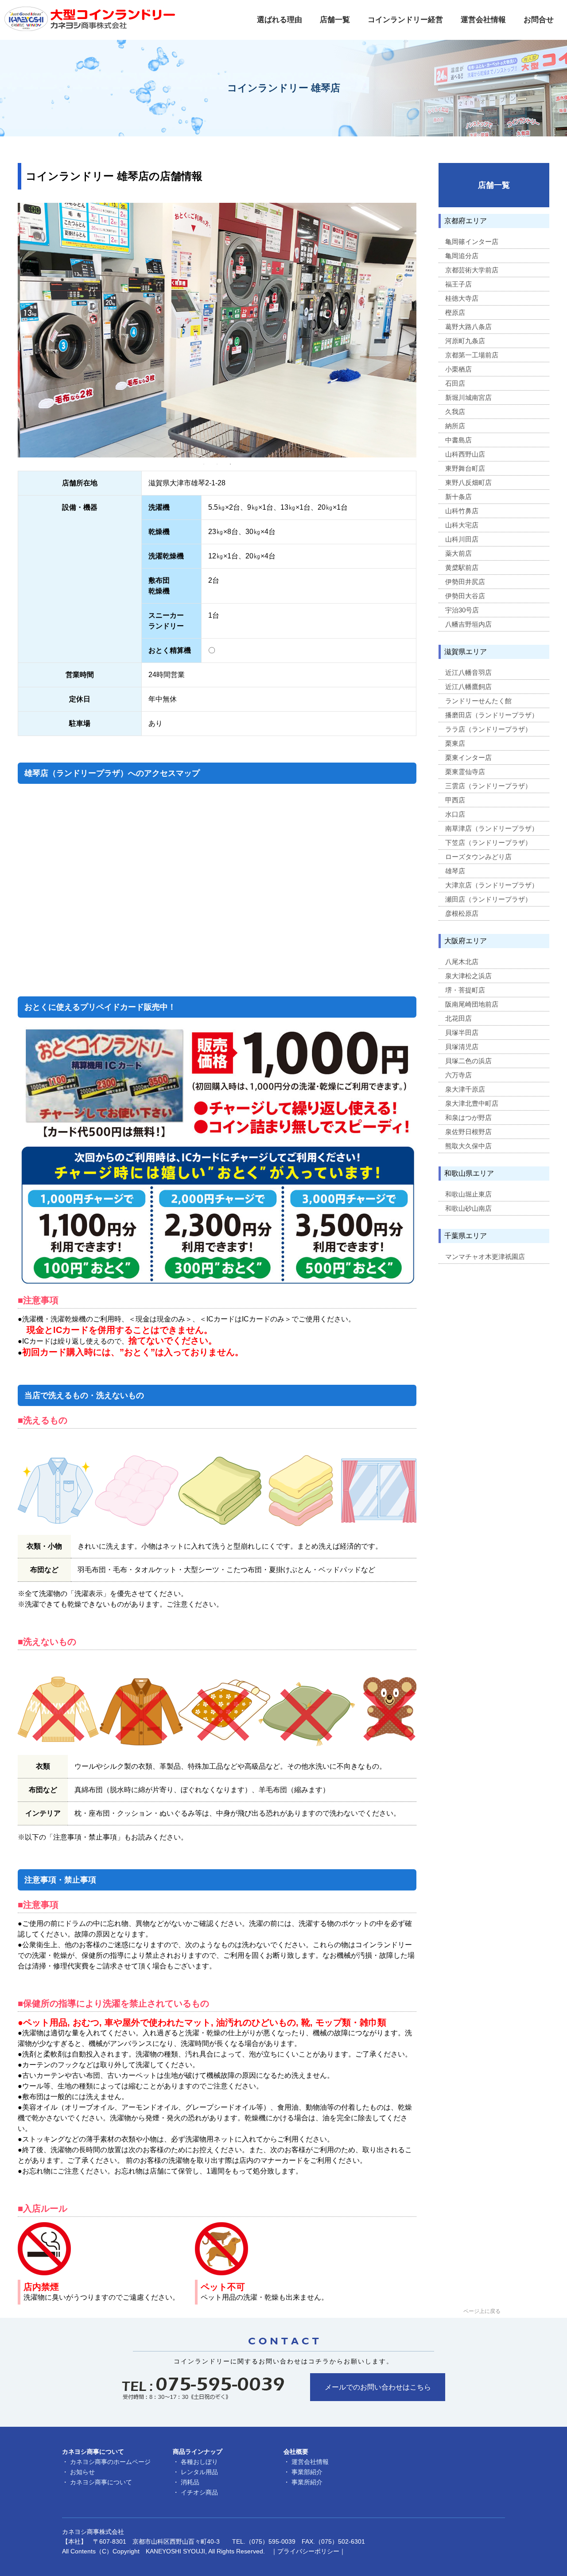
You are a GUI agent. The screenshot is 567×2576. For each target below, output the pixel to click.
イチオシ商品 (199, 2492)
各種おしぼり (199, 2462)
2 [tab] (217, 464)
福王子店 (458, 284)
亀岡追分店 (462, 256)
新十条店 (458, 497)
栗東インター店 (468, 757)
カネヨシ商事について (101, 2482)
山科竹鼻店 (462, 511)
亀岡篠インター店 (472, 242)
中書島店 (458, 440)
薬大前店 (458, 553)
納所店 (455, 426)
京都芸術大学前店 (472, 270)
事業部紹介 (307, 2472)
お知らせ (82, 2472)
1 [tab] (204, 464)
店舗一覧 (335, 20)
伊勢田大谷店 (465, 596)
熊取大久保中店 (468, 1146)
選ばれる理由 (280, 20)
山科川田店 (462, 539)
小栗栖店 (458, 369)
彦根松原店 (462, 913)
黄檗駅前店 (462, 567)
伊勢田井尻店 (465, 582)
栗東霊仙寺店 (465, 772)
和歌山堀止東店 (468, 1194)
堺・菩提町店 (465, 990)
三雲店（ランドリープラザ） (488, 786)
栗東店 (455, 743)
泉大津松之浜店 (468, 976)
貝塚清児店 (462, 1047)
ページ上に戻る (482, 2311)
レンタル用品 (199, 2472)
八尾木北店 (462, 962)
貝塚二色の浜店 (468, 1061)
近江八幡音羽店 (468, 672)
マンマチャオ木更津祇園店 (485, 1257)
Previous (11, 330)
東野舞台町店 (465, 468)
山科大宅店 (462, 525)
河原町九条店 (465, 341)
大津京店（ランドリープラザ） (492, 885)
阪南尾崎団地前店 (472, 1004)
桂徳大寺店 (462, 298)
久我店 (455, 412)
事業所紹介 (307, 2482)
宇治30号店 (462, 610)
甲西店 (455, 800)
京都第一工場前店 (472, 355)
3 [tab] (230, 464)
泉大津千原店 (465, 1089)
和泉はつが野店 (468, 1118)
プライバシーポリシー (308, 2551)
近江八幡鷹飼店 (468, 687)
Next (423, 330)
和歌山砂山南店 (468, 1208)
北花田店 (458, 1018)
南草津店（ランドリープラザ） (492, 828)
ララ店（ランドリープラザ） (488, 729)
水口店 (455, 814)
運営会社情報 (483, 20)
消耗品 (190, 2482)
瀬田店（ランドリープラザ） (488, 899)
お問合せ (539, 20)
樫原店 (455, 312)
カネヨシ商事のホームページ (110, 2462)
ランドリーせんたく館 (478, 701)
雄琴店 (455, 871)
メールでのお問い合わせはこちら (378, 2387)
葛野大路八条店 (468, 327)
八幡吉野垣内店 (468, 624)
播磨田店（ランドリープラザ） (492, 715)
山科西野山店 (465, 454)
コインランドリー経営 (405, 20)
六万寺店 (458, 1075)
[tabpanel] (217, 330)
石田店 (455, 383)
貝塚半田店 (462, 1032)
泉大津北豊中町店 (472, 1103)
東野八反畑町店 (468, 482)
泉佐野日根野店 (468, 1132)
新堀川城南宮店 (468, 397)
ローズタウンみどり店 (478, 857)
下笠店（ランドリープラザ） (488, 843)
